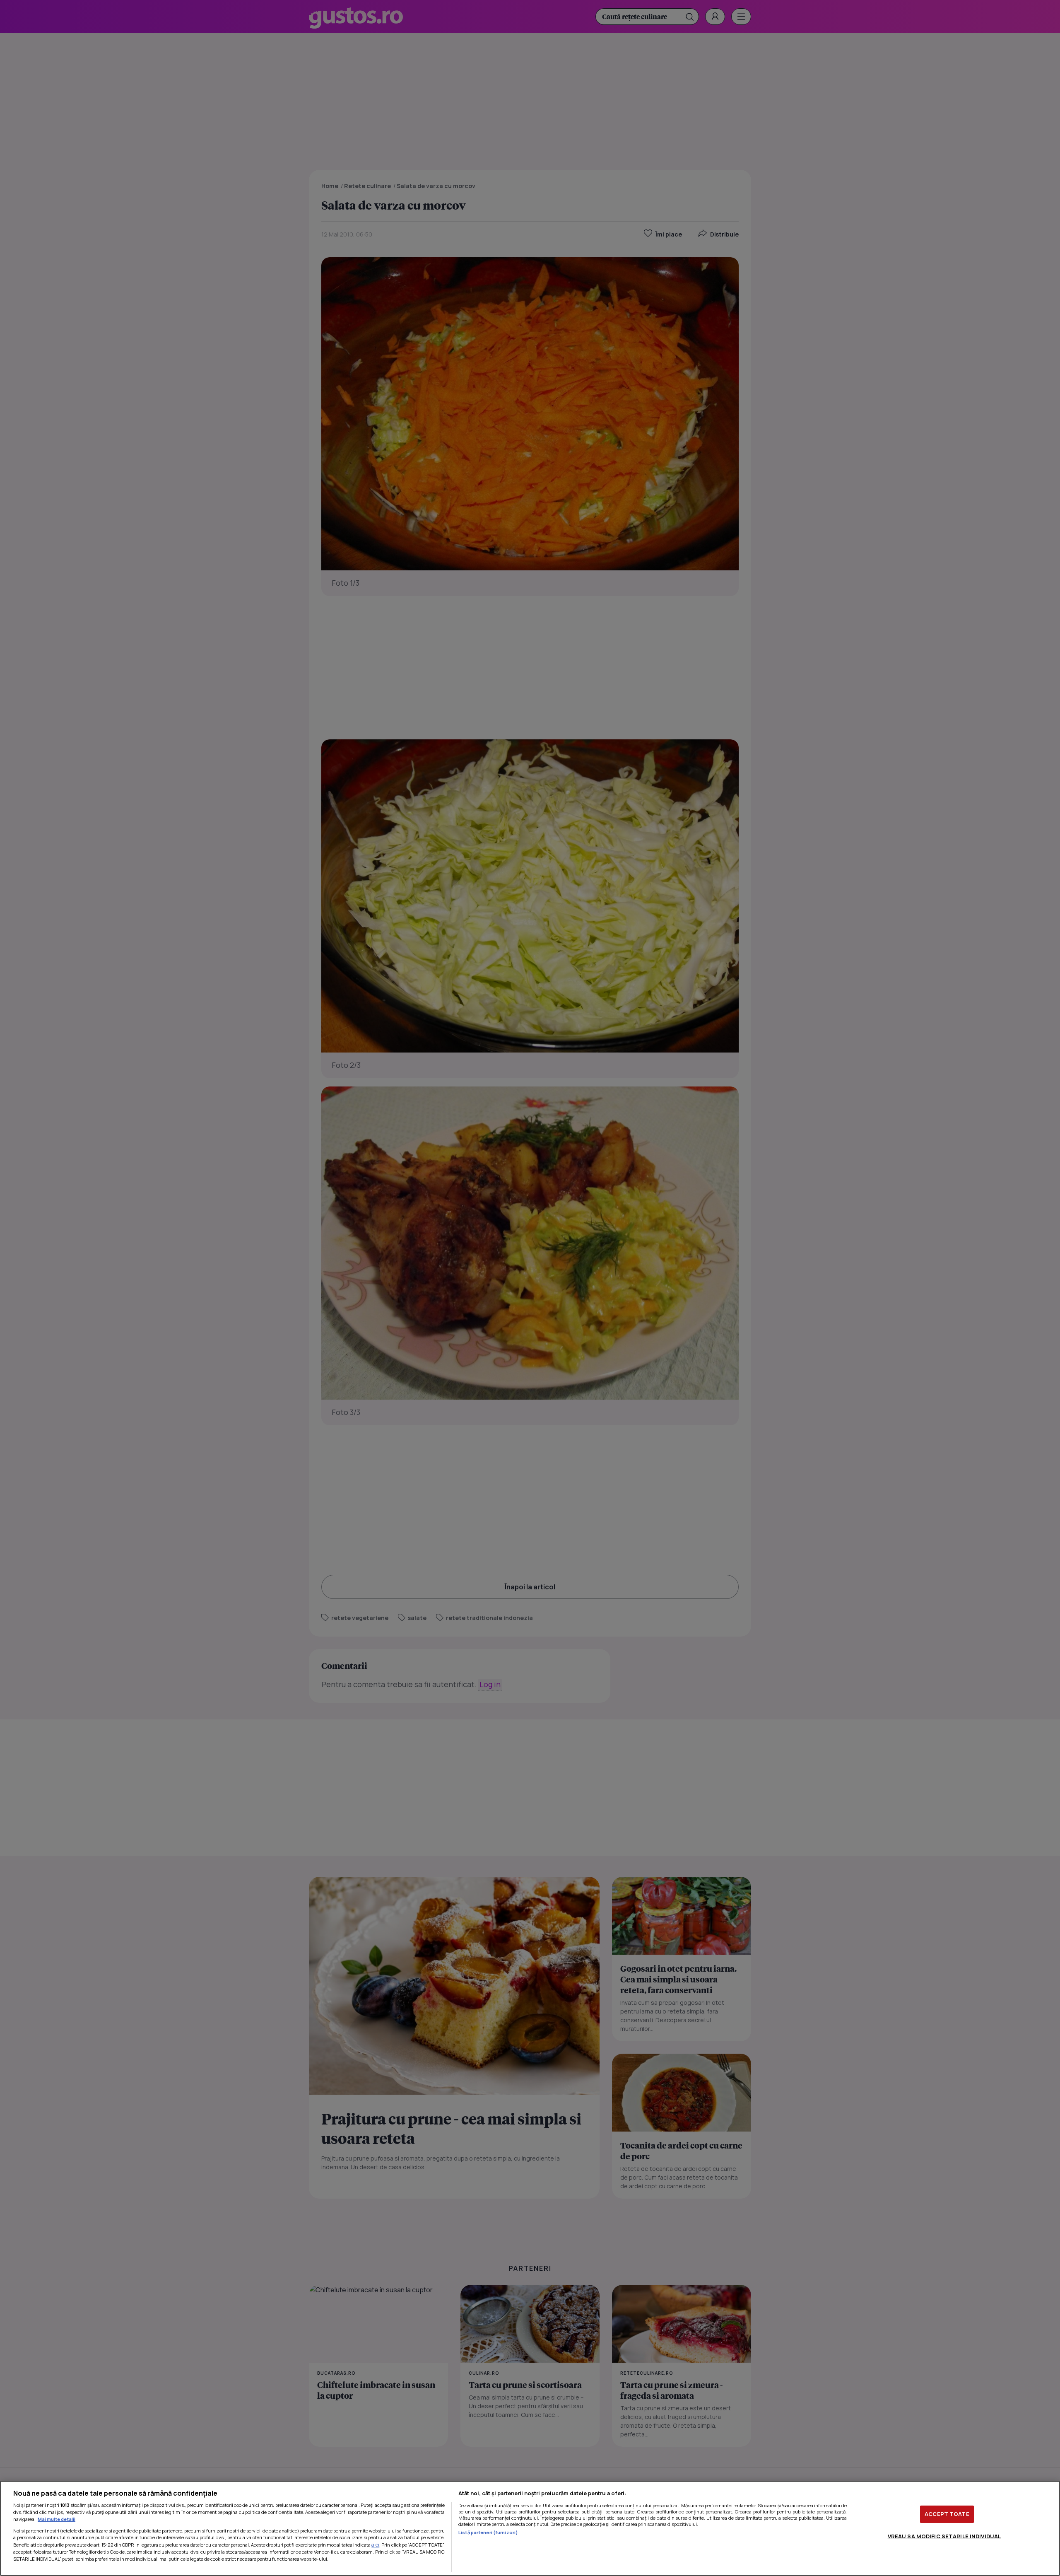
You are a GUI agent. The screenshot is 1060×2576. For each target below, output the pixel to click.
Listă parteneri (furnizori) (488, 2532)
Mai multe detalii (57, 2519)
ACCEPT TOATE (947, 2514)
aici (375, 2545)
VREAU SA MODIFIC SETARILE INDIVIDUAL (944, 2536)
